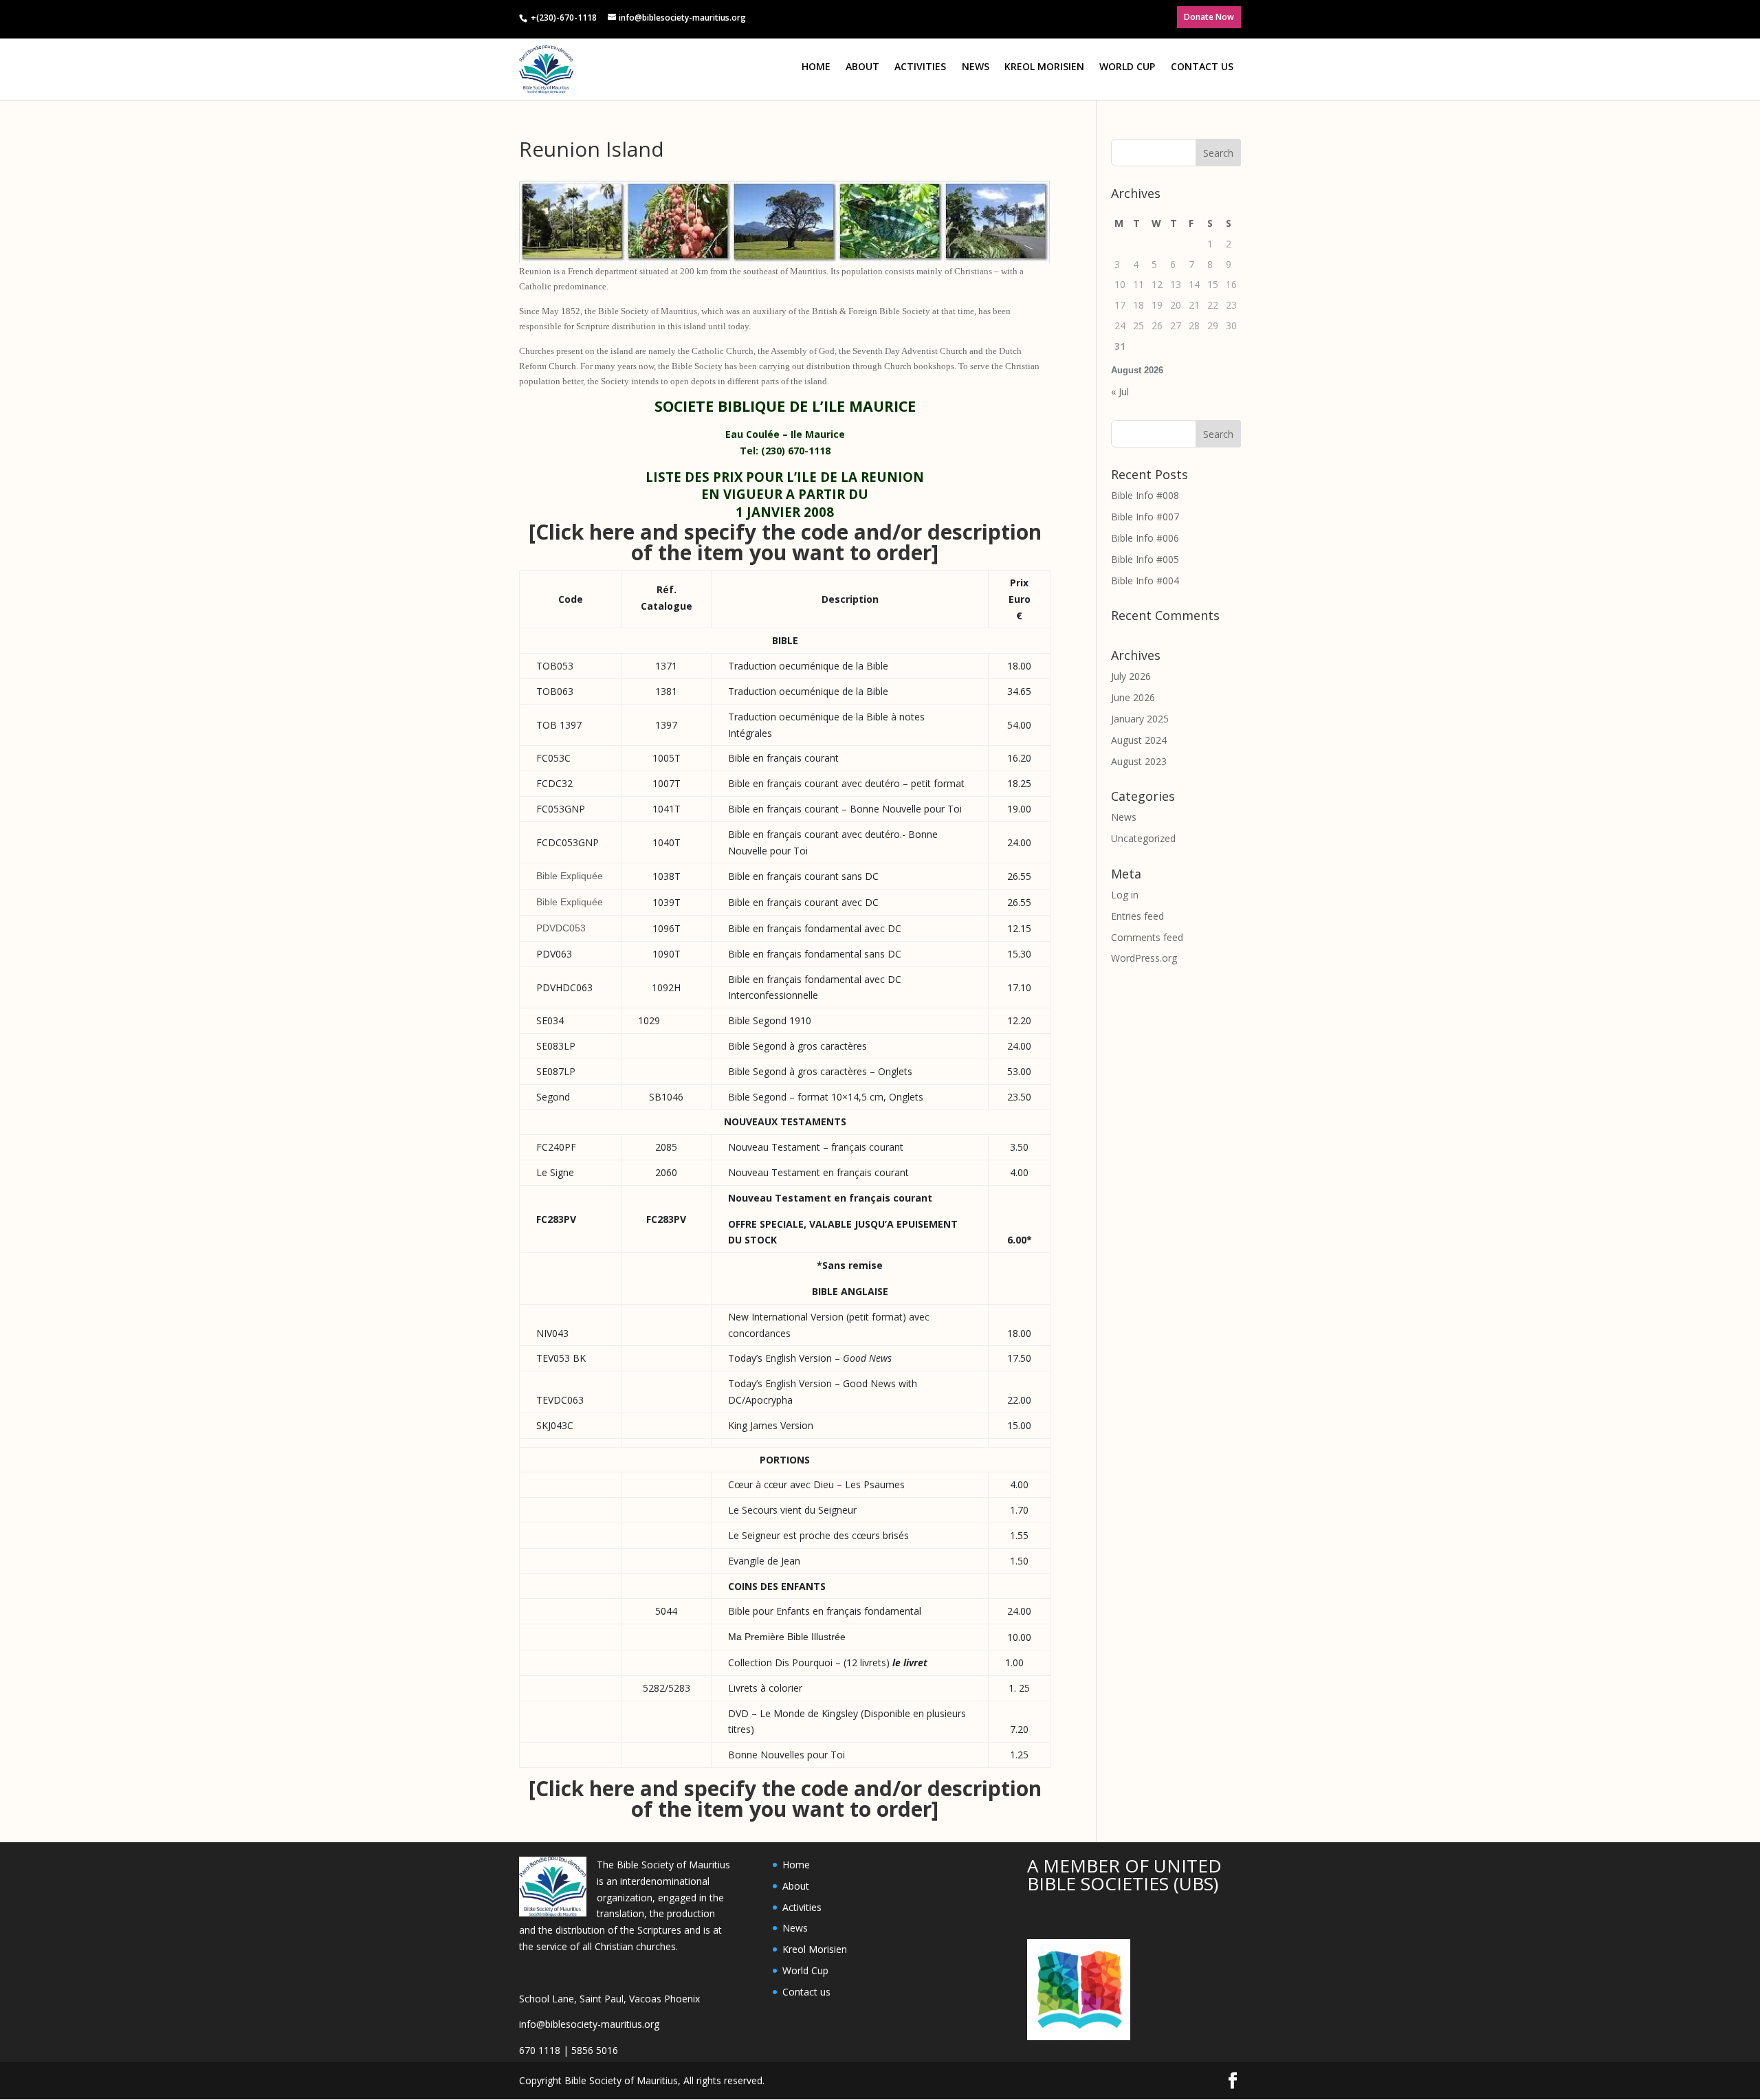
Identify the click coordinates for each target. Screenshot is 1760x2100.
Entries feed (1137, 916)
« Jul (1120, 391)
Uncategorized (1143, 838)
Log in (1125, 895)
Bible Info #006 (1145, 538)
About (862, 66)
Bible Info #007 (1145, 517)
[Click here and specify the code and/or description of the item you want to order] (785, 542)
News (976, 66)
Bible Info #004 (1145, 581)
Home (816, 66)
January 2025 (1140, 719)
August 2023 (1139, 761)
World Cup (1127, 66)
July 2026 (1131, 676)
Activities (920, 66)
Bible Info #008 (1145, 495)
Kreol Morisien (1044, 66)
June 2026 (1133, 697)
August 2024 (1139, 740)
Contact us (1202, 66)
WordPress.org (1144, 958)
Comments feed (1147, 937)
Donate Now (1209, 17)
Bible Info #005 (1145, 559)
